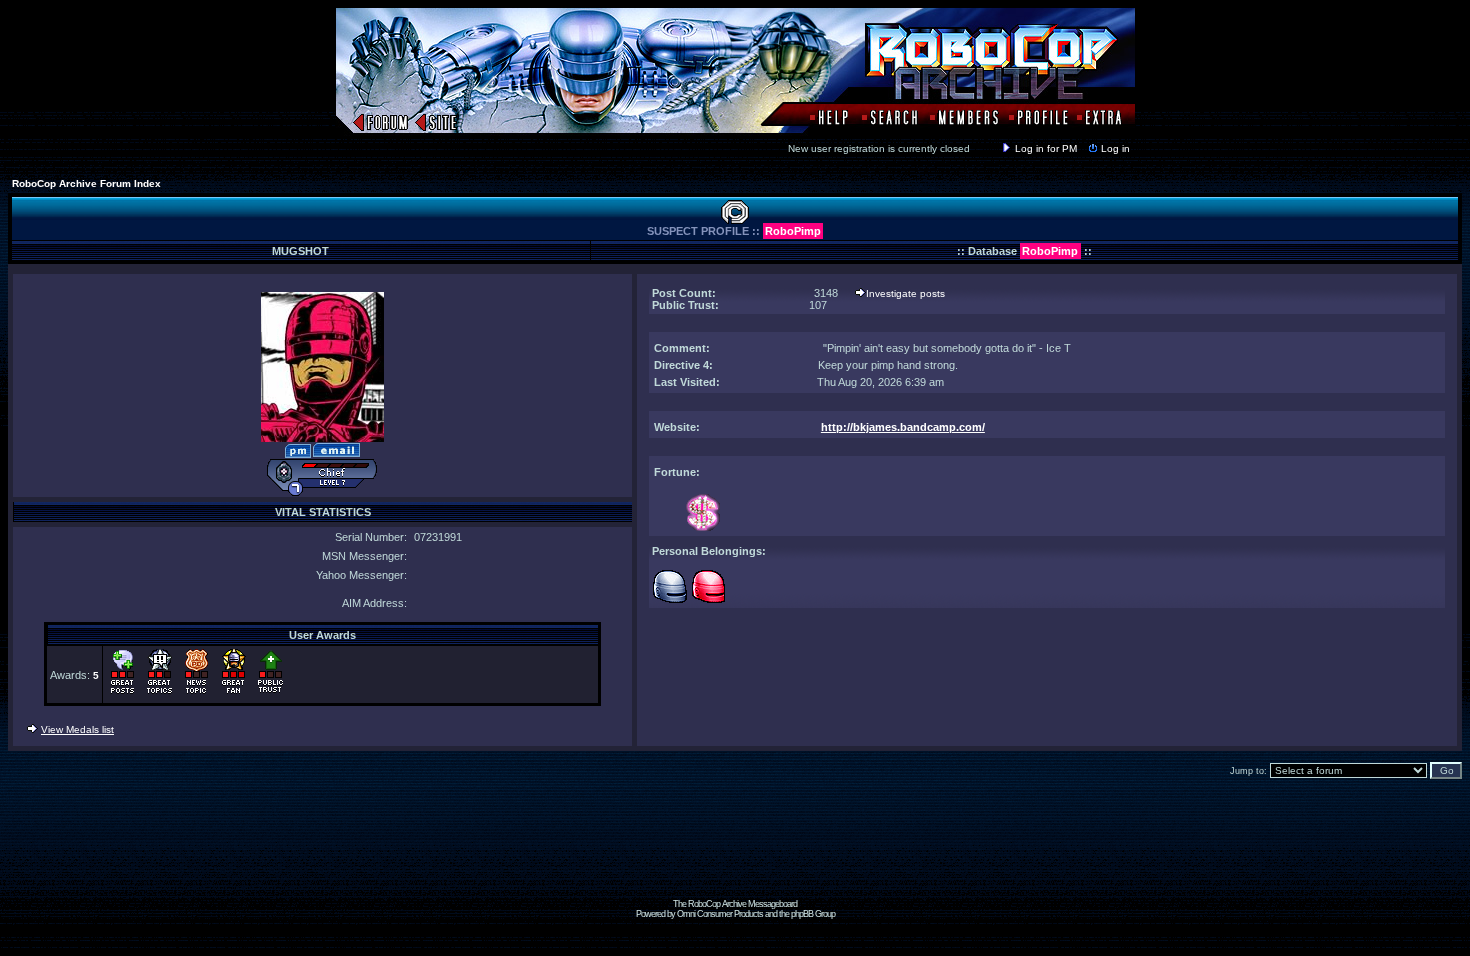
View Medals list (77, 729)
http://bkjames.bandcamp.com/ (903, 427)
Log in (1115, 148)
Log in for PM (1046, 148)
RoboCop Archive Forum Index (86, 183)
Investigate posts (905, 293)
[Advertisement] (735, 854)
